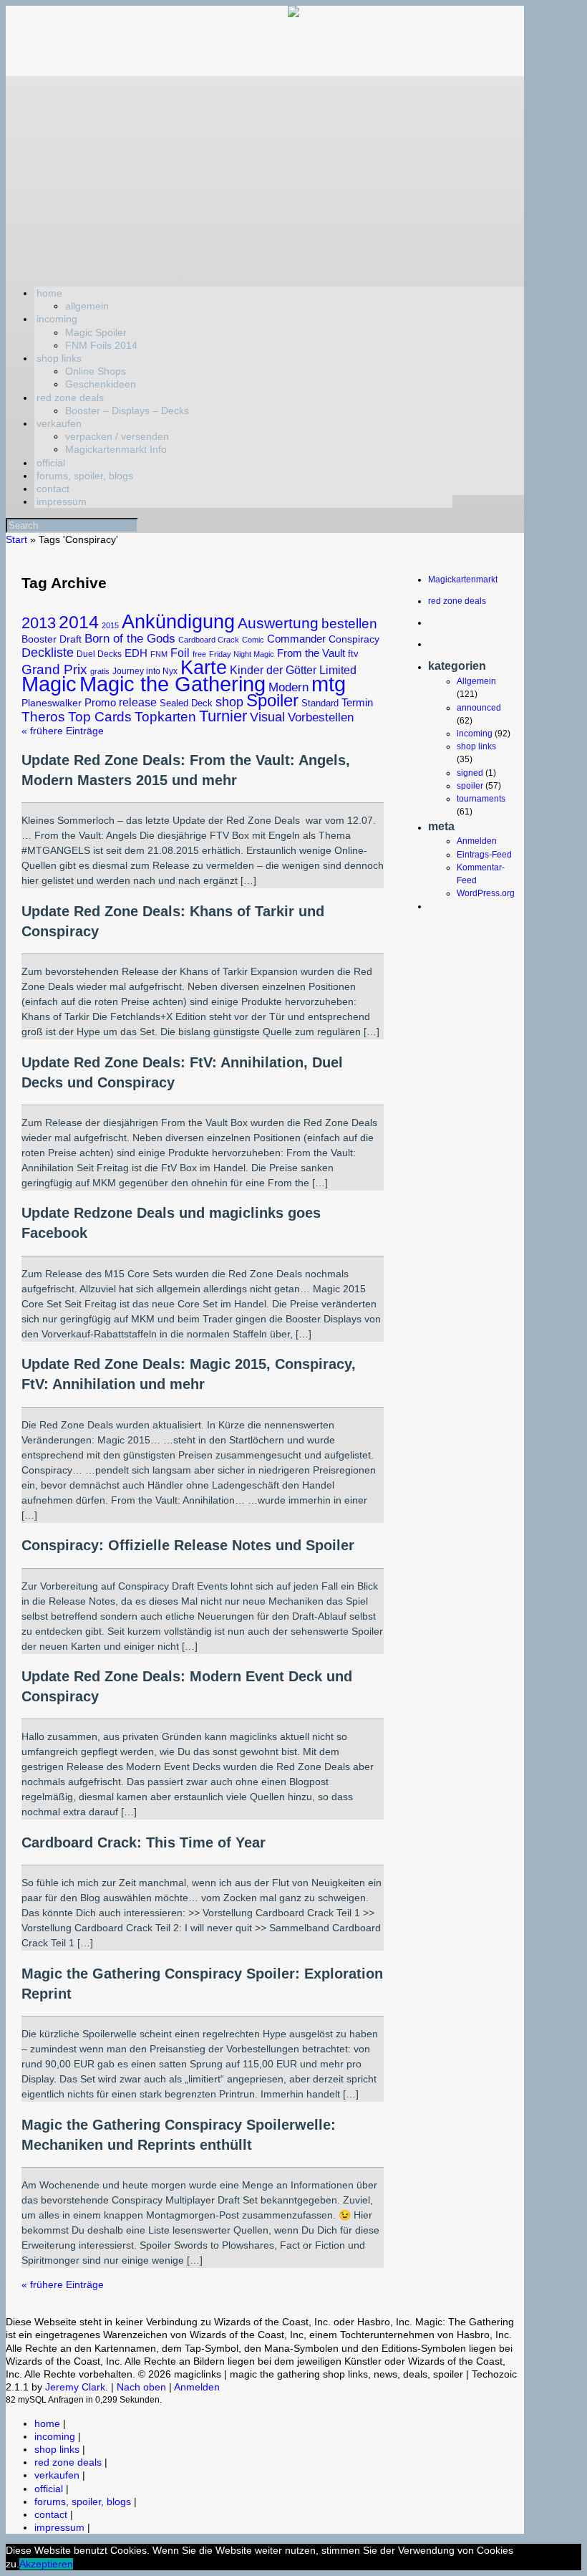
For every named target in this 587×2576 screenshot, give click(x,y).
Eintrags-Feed (484, 855)
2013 (39, 623)
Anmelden (477, 841)
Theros (43, 717)
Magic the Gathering (173, 684)
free (199, 654)
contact (53, 489)
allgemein (87, 306)
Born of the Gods (130, 638)
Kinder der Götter (273, 670)
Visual (267, 717)
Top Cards (100, 717)
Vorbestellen (321, 717)
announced (479, 708)
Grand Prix (54, 669)
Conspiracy (354, 639)
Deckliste (48, 652)
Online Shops (96, 371)
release (138, 702)
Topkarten (165, 717)
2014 (79, 622)
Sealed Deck (186, 703)
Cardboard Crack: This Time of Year (144, 1842)
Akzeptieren (46, 2564)
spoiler (470, 786)
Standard (320, 703)
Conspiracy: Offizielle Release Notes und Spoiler (188, 1545)
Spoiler (272, 700)
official (51, 463)
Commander (296, 639)
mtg (329, 684)
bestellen (349, 624)
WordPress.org (486, 893)
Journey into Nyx (145, 671)
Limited (338, 670)
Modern (288, 687)
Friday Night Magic (242, 654)
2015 (110, 625)
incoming (57, 319)
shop (229, 702)
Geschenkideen (101, 384)
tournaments (481, 799)
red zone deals (70, 398)
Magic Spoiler (96, 332)
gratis (100, 671)
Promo (100, 702)
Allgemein (476, 681)
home (49, 293)
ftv (353, 654)
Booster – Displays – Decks (127, 410)
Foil (180, 653)
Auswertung (278, 623)
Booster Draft (52, 639)
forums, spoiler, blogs (85, 476)
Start (16, 539)
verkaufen (59, 423)
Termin (357, 703)
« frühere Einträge (63, 731)
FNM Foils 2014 (101, 345)
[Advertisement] (265, 176)
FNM (159, 654)
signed (470, 773)
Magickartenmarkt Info (116, 449)
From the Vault (311, 653)
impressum (62, 501)
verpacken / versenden (117, 436)
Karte (204, 667)
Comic (253, 640)
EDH (136, 653)
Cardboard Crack (209, 640)
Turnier (223, 716)
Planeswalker (52, 703)
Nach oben (141, 2387)
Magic (49, 684)
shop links (59, 358)
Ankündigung (178, 621)
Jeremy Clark (75, 2387)
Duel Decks (99, 654)
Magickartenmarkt (463, 580)
